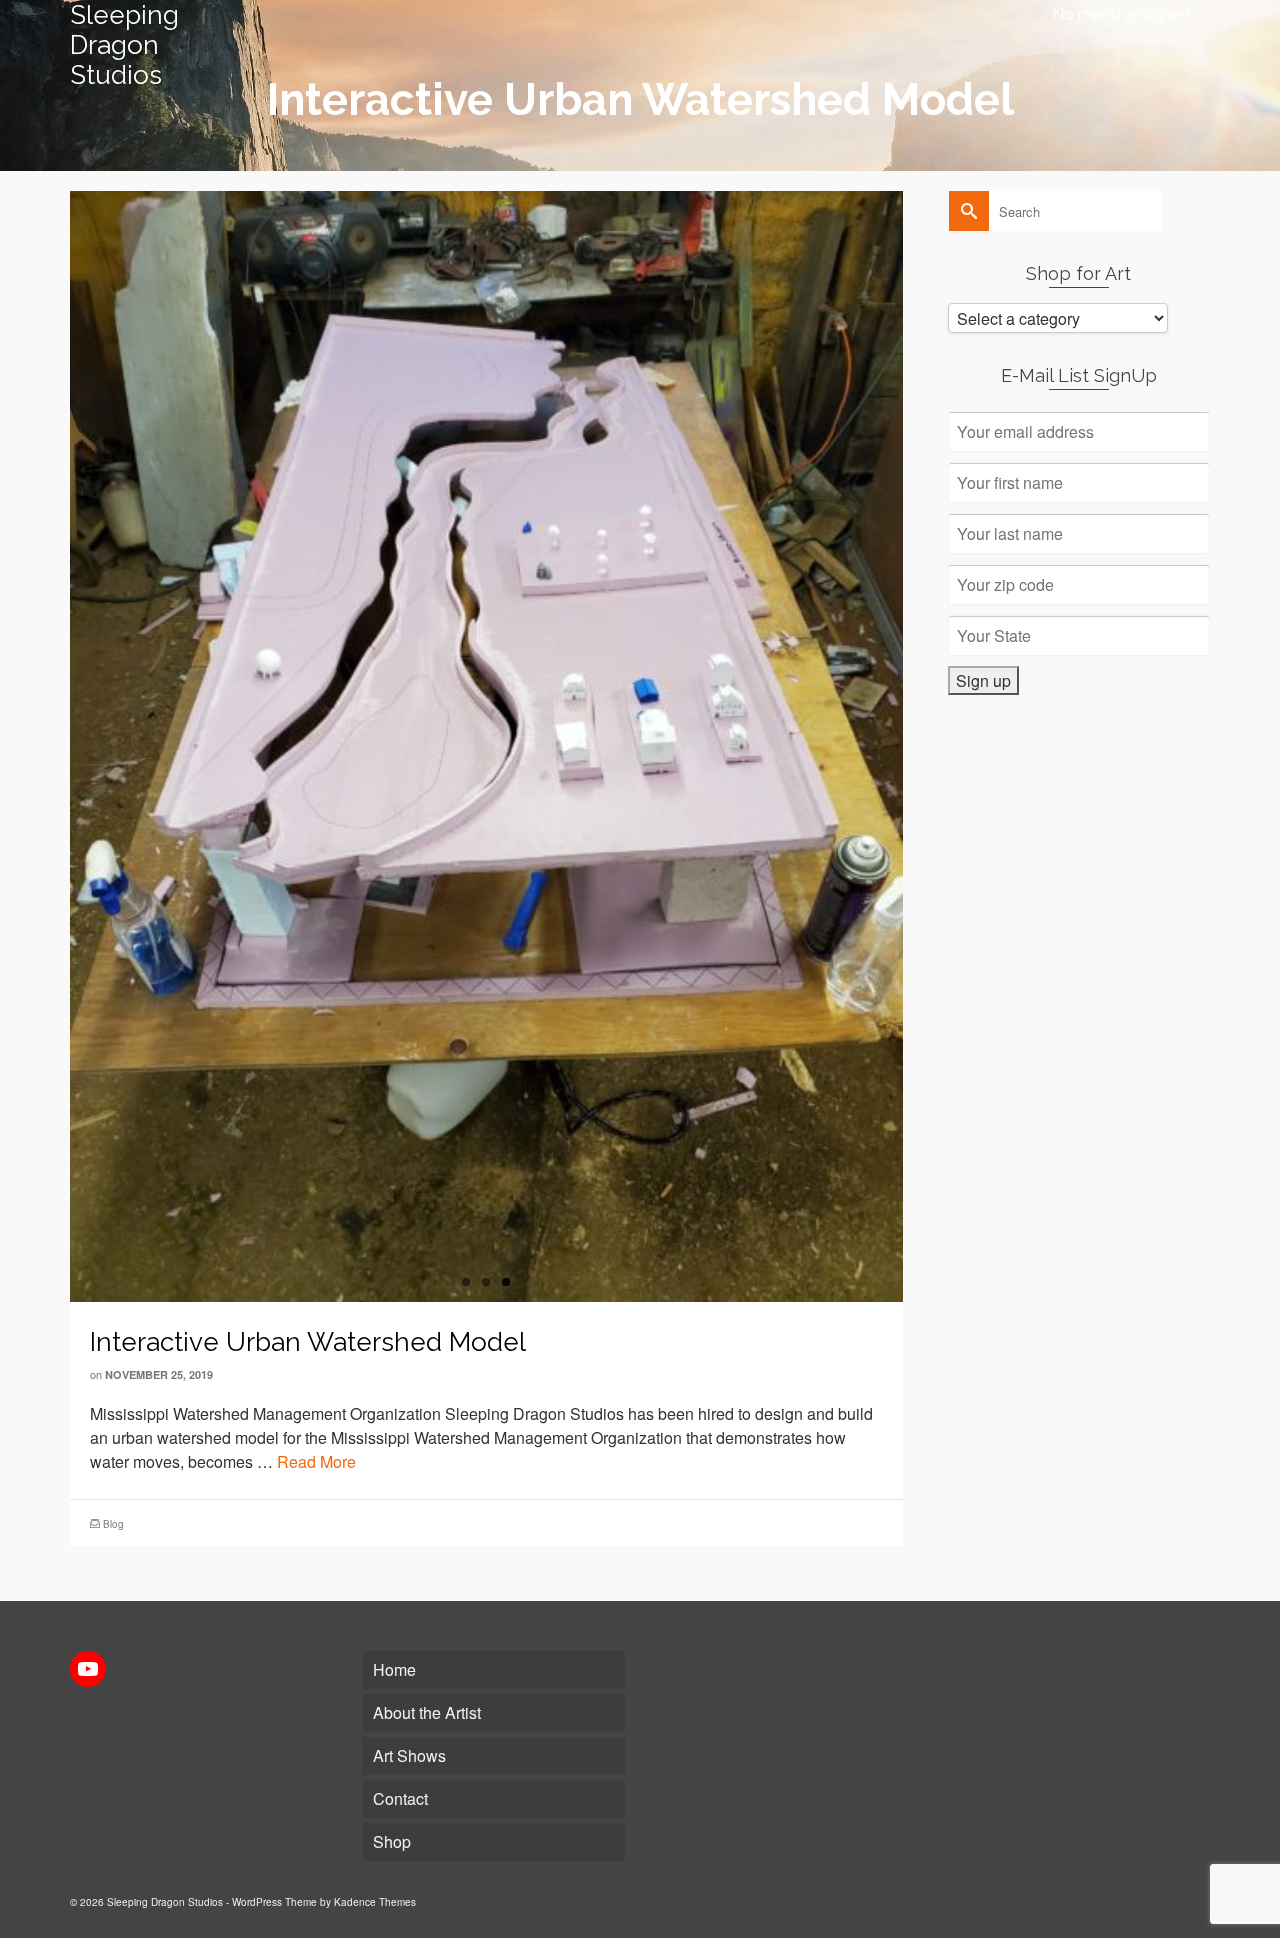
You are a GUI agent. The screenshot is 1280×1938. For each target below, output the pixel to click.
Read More (316, 1461)
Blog (113, 1524)
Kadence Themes (375, 1902)
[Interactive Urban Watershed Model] (486, 746)
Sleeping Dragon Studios (124, 45)
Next (913, 746)
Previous (60, 746)
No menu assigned (1121, 14)
